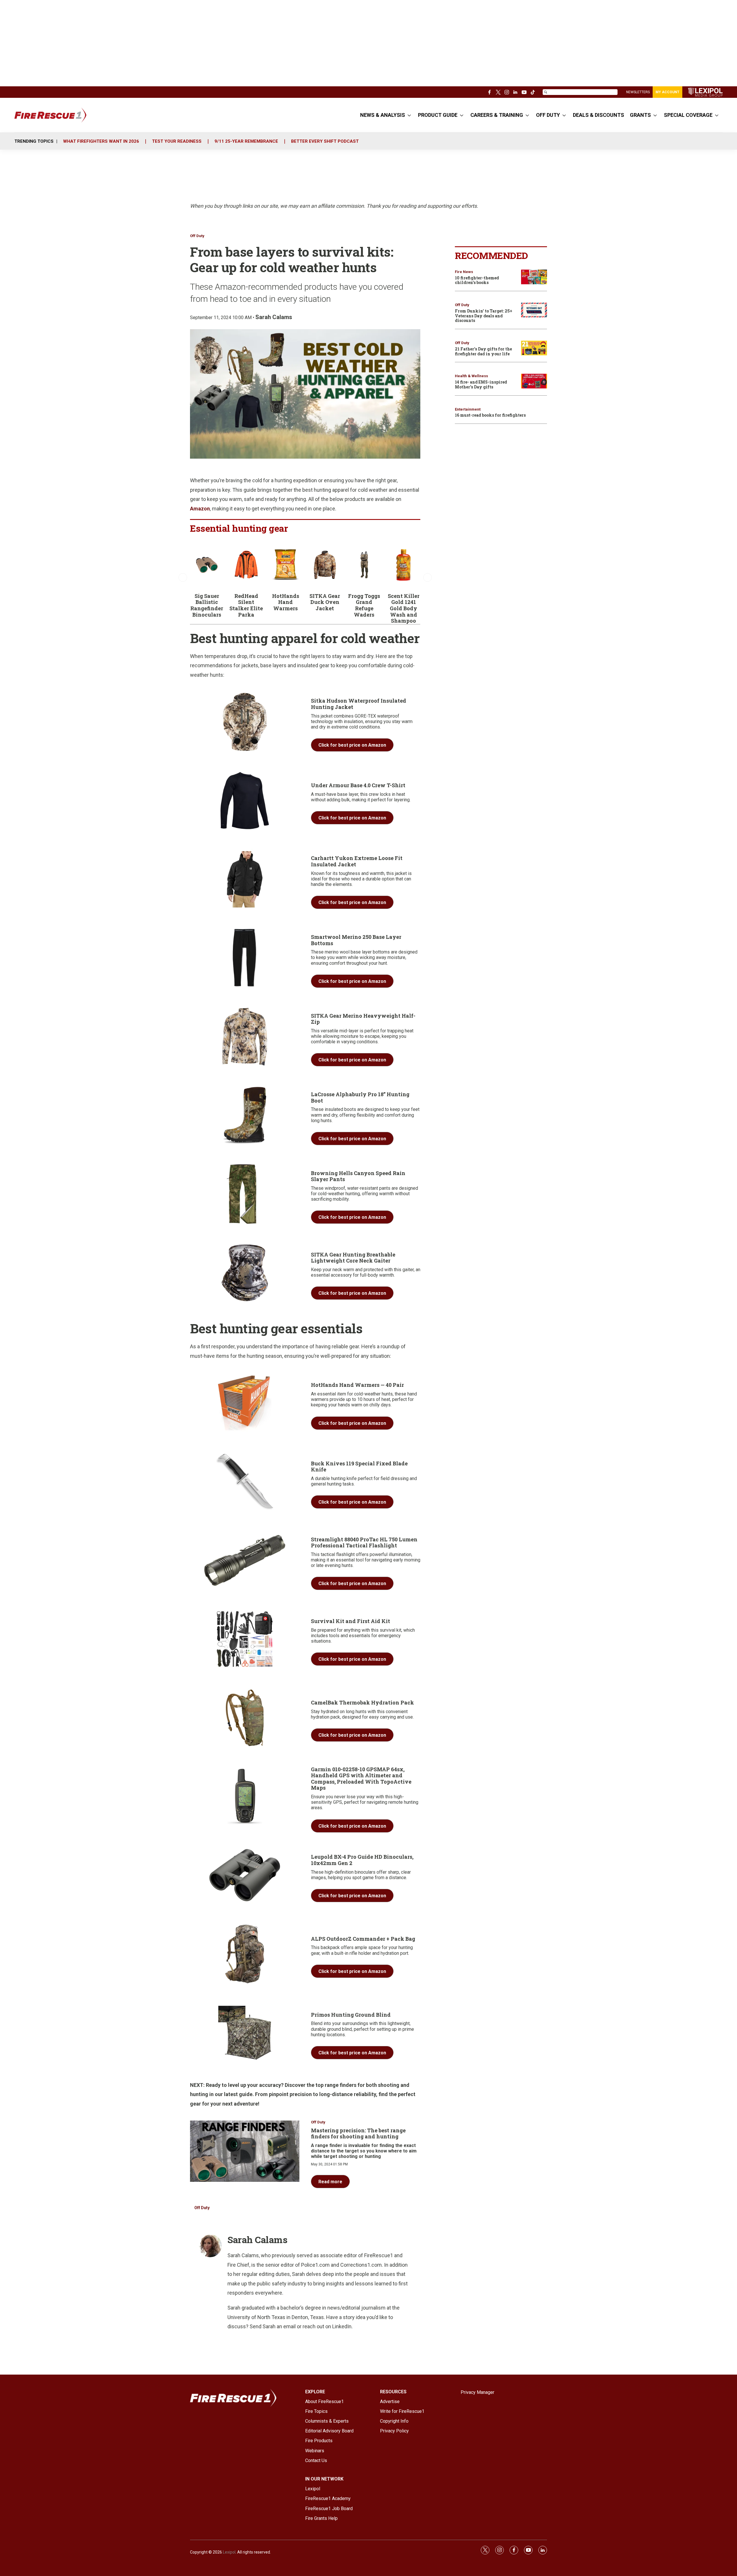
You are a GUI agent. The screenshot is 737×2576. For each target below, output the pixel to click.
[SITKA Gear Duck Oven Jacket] (325, 565)
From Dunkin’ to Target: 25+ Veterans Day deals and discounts (484, 316)
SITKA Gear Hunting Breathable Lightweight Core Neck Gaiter (353, 1258)
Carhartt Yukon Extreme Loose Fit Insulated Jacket (357, 861)
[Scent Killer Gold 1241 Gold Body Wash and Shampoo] (403, 565)
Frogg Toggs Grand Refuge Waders (364, 605)
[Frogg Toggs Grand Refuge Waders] (364, 565)
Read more (330, 2182)
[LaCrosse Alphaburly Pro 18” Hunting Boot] (245, 1116)
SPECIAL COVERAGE (688, 115)
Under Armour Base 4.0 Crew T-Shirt (358, 785)
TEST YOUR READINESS (177, 141)
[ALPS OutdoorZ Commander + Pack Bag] (245, 1954)
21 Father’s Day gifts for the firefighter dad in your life (483, 351)
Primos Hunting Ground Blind (351, 2015)
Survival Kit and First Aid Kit (351, 1621)
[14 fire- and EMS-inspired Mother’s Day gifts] (534, 381)
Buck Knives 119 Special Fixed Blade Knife (359, 1467)
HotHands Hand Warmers (286, 602)
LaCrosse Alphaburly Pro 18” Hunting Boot (360, 1097)
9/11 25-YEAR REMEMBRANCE (246, 141)
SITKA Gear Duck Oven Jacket (325, 602)
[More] (409, 115)
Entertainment (468, 409)
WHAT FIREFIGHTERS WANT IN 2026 (101, 141)
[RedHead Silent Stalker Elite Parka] (246, 565)
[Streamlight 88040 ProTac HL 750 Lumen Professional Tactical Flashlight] (245, 1560)
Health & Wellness (471, 376)
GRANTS (640, 115)
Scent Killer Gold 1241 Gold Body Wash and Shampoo (404, 608)
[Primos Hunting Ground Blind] (245, 2033)
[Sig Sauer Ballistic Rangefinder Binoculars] (207, 565)
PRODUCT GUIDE (438, 115)
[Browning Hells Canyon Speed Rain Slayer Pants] (245, 1194)
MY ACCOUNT (667, 92)
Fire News (464, 272)
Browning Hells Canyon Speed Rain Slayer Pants (358, 1176)
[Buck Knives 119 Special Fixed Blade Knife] (245, 1482)
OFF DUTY (548, 115)
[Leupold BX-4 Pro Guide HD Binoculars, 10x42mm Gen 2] (245, 1875)
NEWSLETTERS (638, 92)
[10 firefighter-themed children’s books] (534, 277)
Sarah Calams (274, 317)
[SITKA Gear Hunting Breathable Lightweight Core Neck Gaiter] (245, 1273)
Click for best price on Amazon (352, 745)
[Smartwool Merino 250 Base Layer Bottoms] (245, 958)
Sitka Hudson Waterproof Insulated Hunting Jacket (359, 704)
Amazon (200, 509)
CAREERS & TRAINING (497, 115)
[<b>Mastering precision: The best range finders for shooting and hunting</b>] (245, 2151)
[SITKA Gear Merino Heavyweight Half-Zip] (245, 1037)
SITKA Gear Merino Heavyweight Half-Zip (363, 1019)
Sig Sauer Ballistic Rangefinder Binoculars (207, 605)
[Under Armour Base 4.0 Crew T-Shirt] (245, 801)
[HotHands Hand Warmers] (285, 565)
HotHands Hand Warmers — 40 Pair (357, 1385)
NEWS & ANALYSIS (383, 115)
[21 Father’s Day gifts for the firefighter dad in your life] (534, 348)
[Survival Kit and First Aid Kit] (245, 1639)
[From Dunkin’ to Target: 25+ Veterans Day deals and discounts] (534, 310)
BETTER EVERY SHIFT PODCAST (325, 141)
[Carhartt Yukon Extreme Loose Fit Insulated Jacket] (245, 879)
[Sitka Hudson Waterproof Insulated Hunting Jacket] (245, 722)
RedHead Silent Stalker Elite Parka (246, 605)
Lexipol (229, 2552)
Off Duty (197, 236)
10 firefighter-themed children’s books (477, 280)
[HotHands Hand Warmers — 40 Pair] (245, 1403)
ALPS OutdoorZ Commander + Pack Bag (363, 1939)
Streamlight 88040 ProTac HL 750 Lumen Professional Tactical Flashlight (364, 1542)
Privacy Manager (477, 2392)
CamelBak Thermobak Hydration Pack (362, 1702)
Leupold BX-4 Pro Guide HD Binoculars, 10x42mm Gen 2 (362, 1860)
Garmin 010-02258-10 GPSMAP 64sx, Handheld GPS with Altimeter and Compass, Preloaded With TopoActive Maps (361, 1779)
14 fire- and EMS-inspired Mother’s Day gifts (481, 384)
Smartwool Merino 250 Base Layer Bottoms (356, 940)
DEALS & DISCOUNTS (599, 115)
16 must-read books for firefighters (490, 415)
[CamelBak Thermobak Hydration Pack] (245, 1718)
